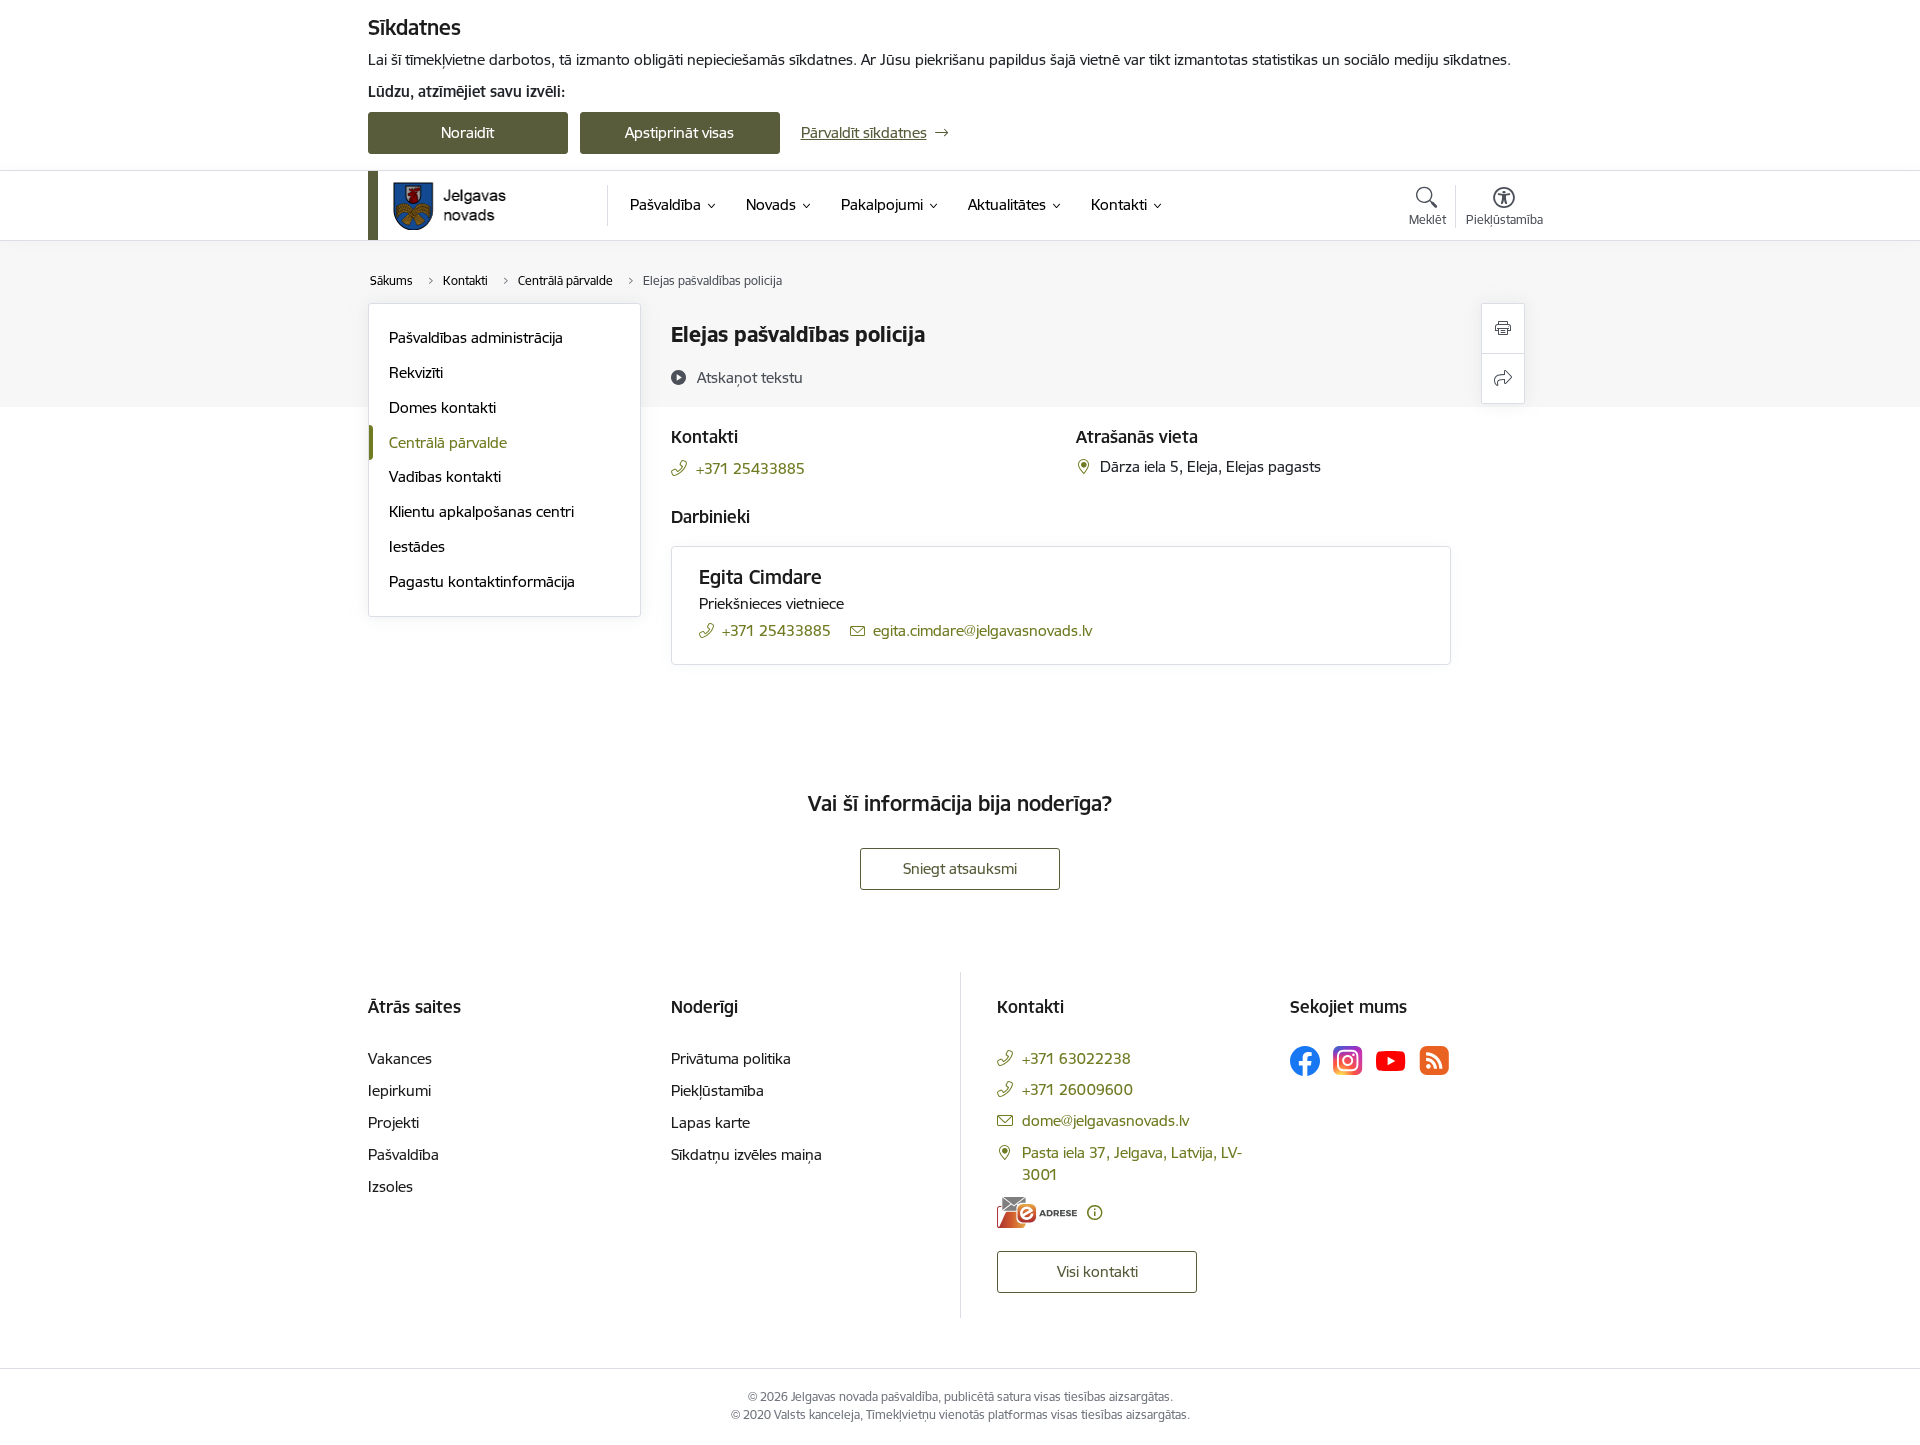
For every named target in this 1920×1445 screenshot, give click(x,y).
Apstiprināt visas (679, 132)
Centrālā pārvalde (448, 442)
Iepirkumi (399, 1090)
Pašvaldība (403, 1154)
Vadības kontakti (445, 476)
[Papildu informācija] (1094, 1212)
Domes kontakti (442, 407)
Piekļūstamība (717, 1090)
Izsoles (390, 1186)
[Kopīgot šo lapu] (1503, 378)
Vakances (400, 1058)
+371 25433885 (750, 468)
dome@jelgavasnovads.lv (1105, 1120)
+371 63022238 (1076, 1058)
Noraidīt (467, 132)
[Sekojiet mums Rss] (1434, 1060)
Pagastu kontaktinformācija (482, 581)
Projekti (393, 1122)
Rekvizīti (416, 372)
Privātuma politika (731, 1058)
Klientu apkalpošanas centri (481, 511)
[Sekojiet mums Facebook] (1305, 1061)
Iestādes (417, 546)
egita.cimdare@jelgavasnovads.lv (982, 630)
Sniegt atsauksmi (960, 868)
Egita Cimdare (760, 577)
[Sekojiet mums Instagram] (1348, 1060)
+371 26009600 (1077, 1089)
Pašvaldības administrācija (476, 337)
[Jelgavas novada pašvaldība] (462, 206)
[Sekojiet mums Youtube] (1391, 1060)
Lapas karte (710, 1122)
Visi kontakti (1097, 1271)
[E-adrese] (1037, 1212)
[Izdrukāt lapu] (1503, 328)
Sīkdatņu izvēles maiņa (746, 1154)
